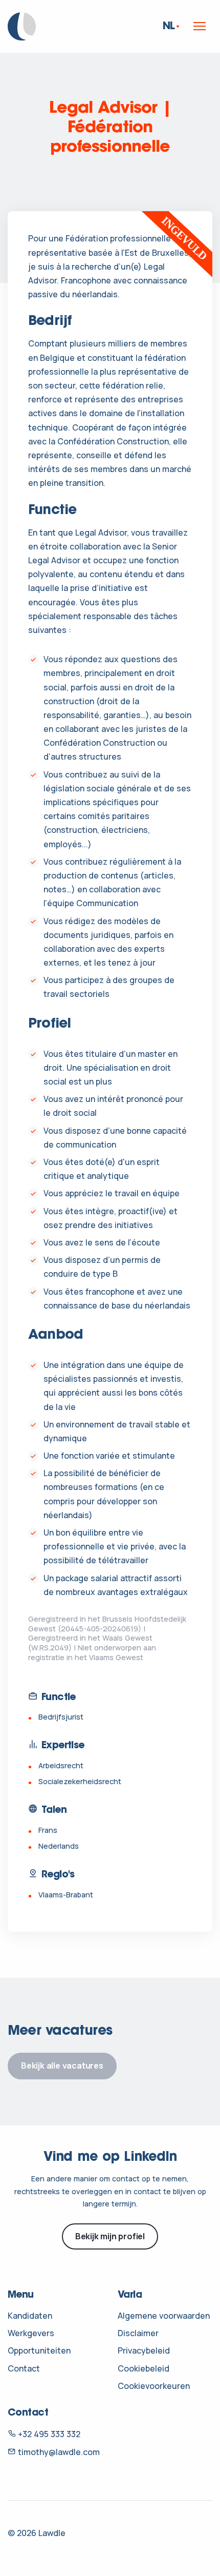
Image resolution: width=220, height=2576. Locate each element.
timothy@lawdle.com (58, 2452)
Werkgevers (31, 2333)
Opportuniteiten (39, 2350)
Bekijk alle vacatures (62, 2066)
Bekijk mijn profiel (110, 2236)
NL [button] (169, 26)
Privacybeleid (144, 2350)
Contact (24, 2368)
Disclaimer (138, 2333)
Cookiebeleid (144, 2368)
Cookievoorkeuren (154, 2386)
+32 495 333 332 (48, 2434)
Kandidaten (30, 2316)
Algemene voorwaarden (164, 2316)
